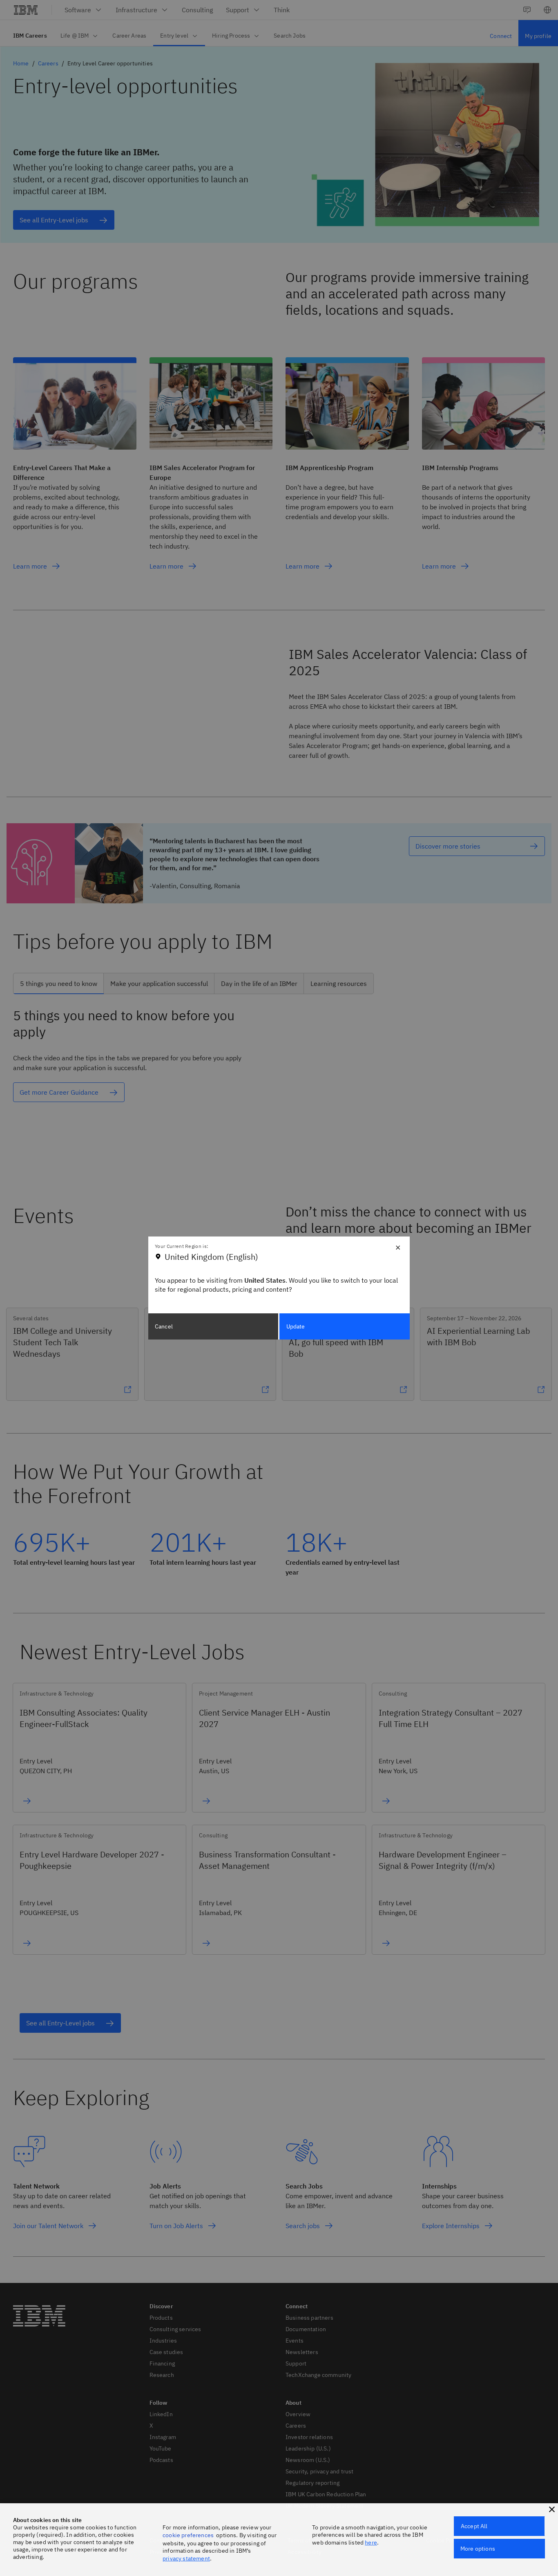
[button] (552, 2509)
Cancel (164, 1326)
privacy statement (186, 2558)
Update (296, 1326)
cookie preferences (188, 2535)
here (371, 2542)
